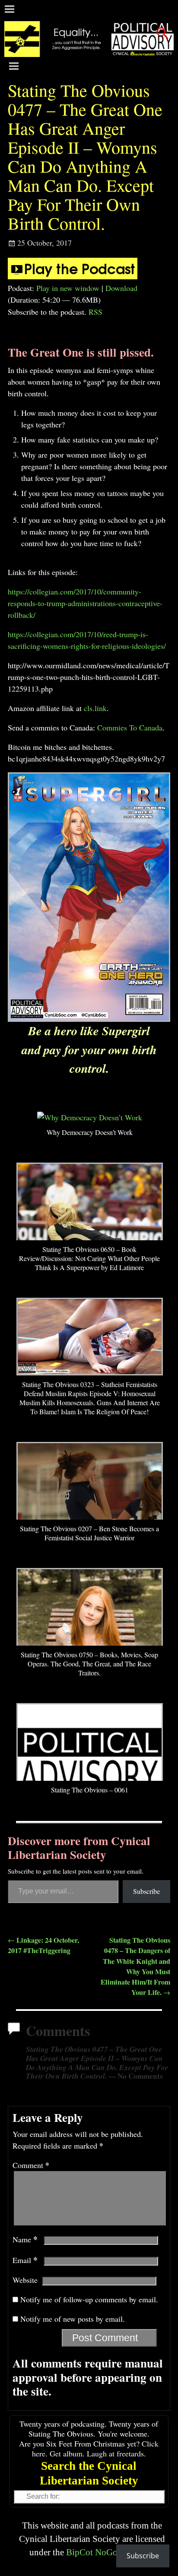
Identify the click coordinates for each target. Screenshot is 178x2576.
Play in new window (68, 288)
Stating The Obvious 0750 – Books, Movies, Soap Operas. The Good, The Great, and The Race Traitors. (89, 1664)
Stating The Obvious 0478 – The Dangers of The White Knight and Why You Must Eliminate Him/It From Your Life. (135, 1966)
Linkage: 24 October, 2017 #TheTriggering (43, 1945)
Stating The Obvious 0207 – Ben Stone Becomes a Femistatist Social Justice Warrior (89, 1533)
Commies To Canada (130, 727)
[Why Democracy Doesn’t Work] (90, 1117)
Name (25, 2239)
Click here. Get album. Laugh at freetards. (95, 2448)
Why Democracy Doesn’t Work (90, 1132)
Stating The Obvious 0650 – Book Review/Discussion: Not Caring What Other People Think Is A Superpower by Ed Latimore (89, 1258)
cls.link (95, 708)
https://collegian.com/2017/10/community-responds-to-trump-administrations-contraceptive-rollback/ (85, 603)
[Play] (73, 276)
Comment (31, 2165)
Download (121, 288)
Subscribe (146, 1891)
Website (25, 2280)
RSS (95, 312)
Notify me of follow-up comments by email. (89, 2299)
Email (25, 2260)
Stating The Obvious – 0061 (90, 1790)
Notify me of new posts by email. (73, 2319)
